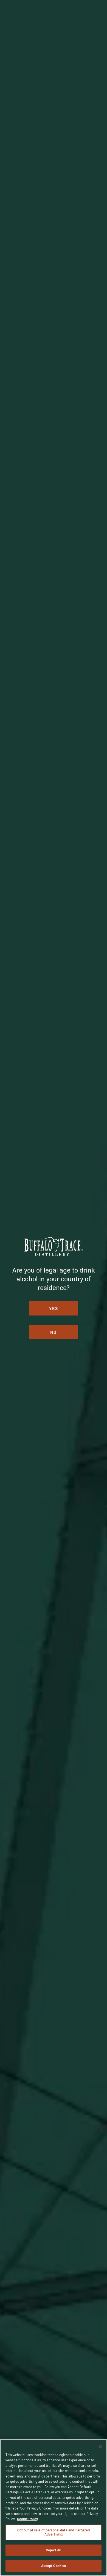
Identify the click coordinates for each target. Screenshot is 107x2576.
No (54, 1332)
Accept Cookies (54, 2566)
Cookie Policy (28, 2519)
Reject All (53, 2550)
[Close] (100, 2447)
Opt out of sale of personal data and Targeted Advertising (54, 2532)
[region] (54, 2508)
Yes (54, 1308)
